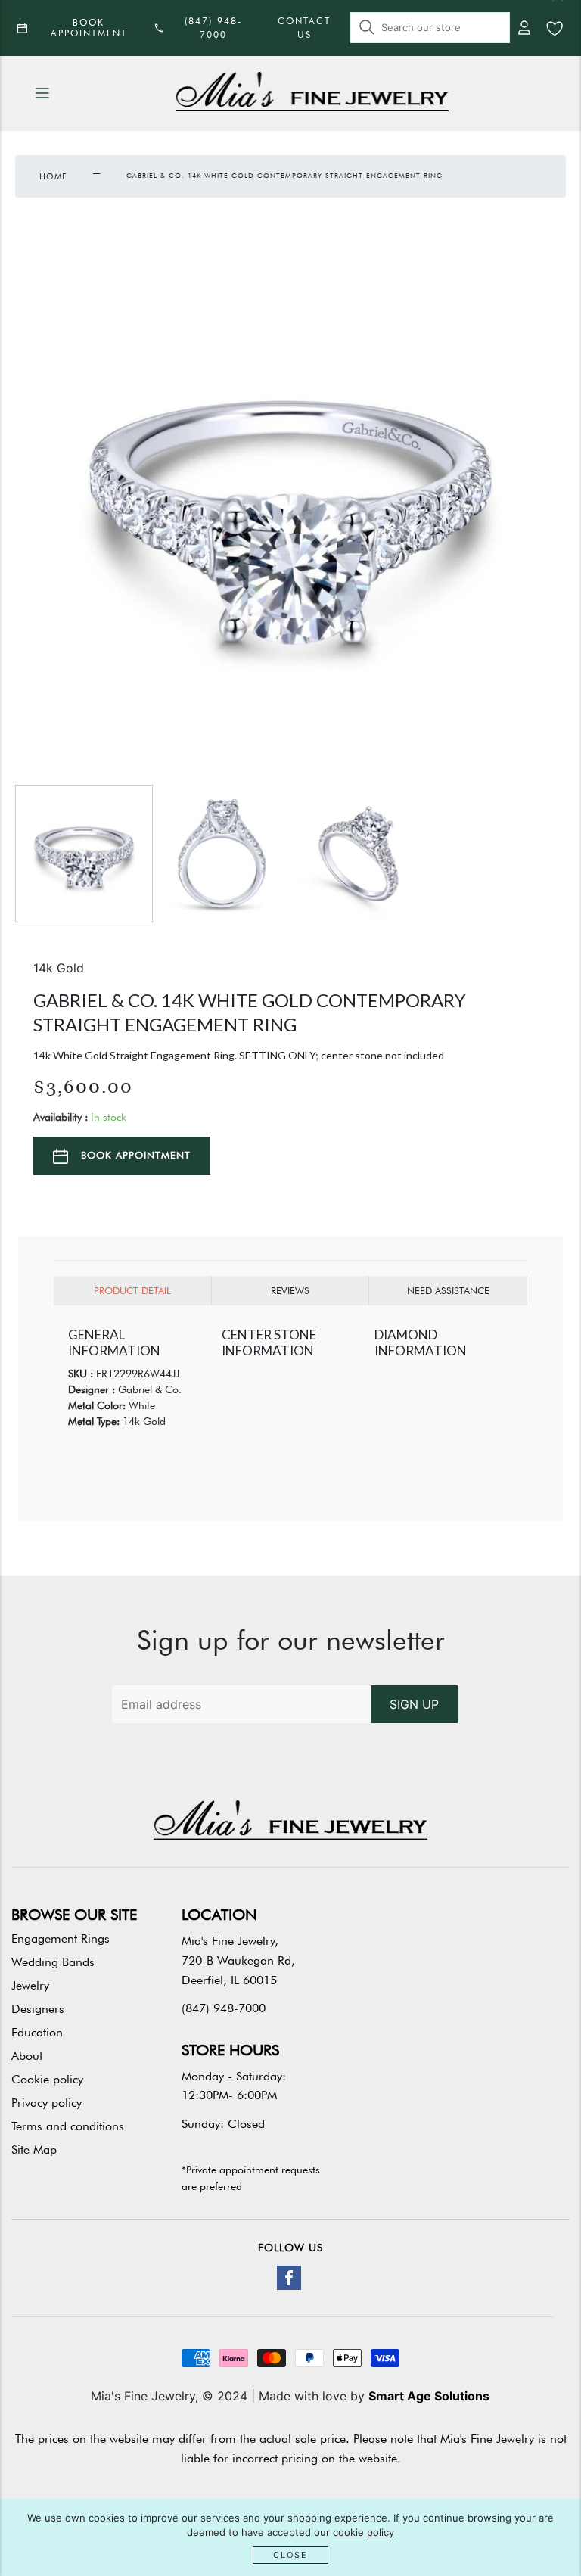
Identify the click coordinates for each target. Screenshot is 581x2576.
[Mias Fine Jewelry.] (312, 93)
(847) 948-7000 (224, 2008)
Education (37, 2032)
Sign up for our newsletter (291, 1640)
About (27, 2056)
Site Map (34, 2150)
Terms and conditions (68, 2126)
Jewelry (30, 1985)
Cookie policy (47, 2079)
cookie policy (364, 2532)
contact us (304, 28)
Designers (38, 2009)
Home (53, 176)
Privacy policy (47, 2103)
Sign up (414, 1704)
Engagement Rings (61, 1938)
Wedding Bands (53, 1962)
